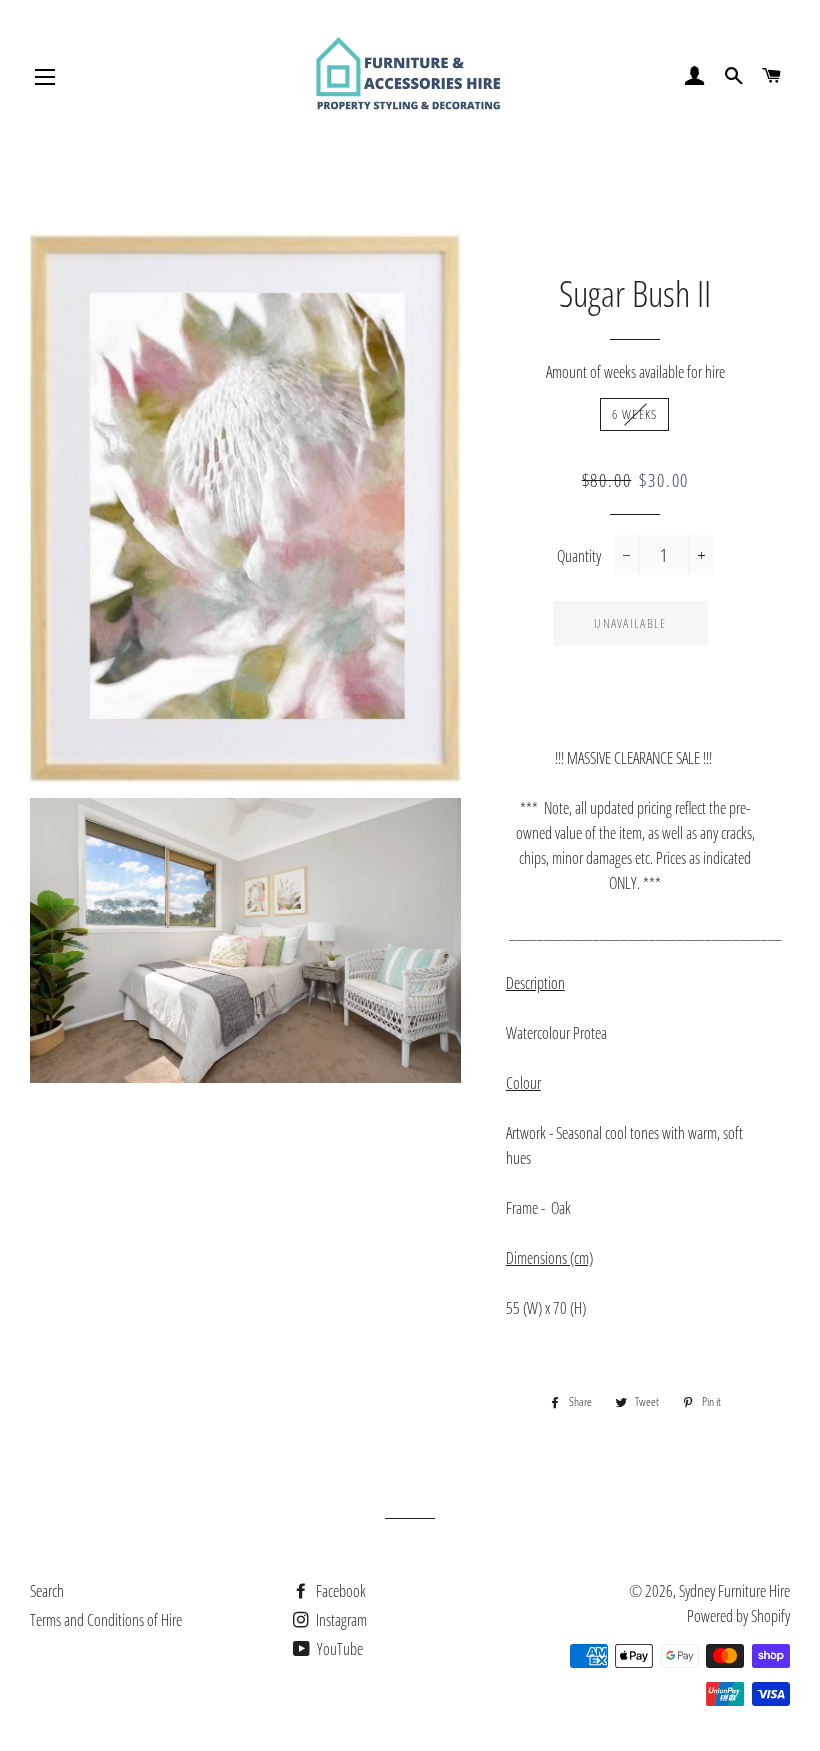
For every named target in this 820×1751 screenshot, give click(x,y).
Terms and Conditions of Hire (106, 1620)
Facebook (339, 1591)
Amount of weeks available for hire (635, 372)
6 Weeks (634, 414)
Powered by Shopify (738, 1616)
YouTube (338, 1649)
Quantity (579, 556)
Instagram (340, 1620)
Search (47, 1591)
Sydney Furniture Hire (734, 1591)
